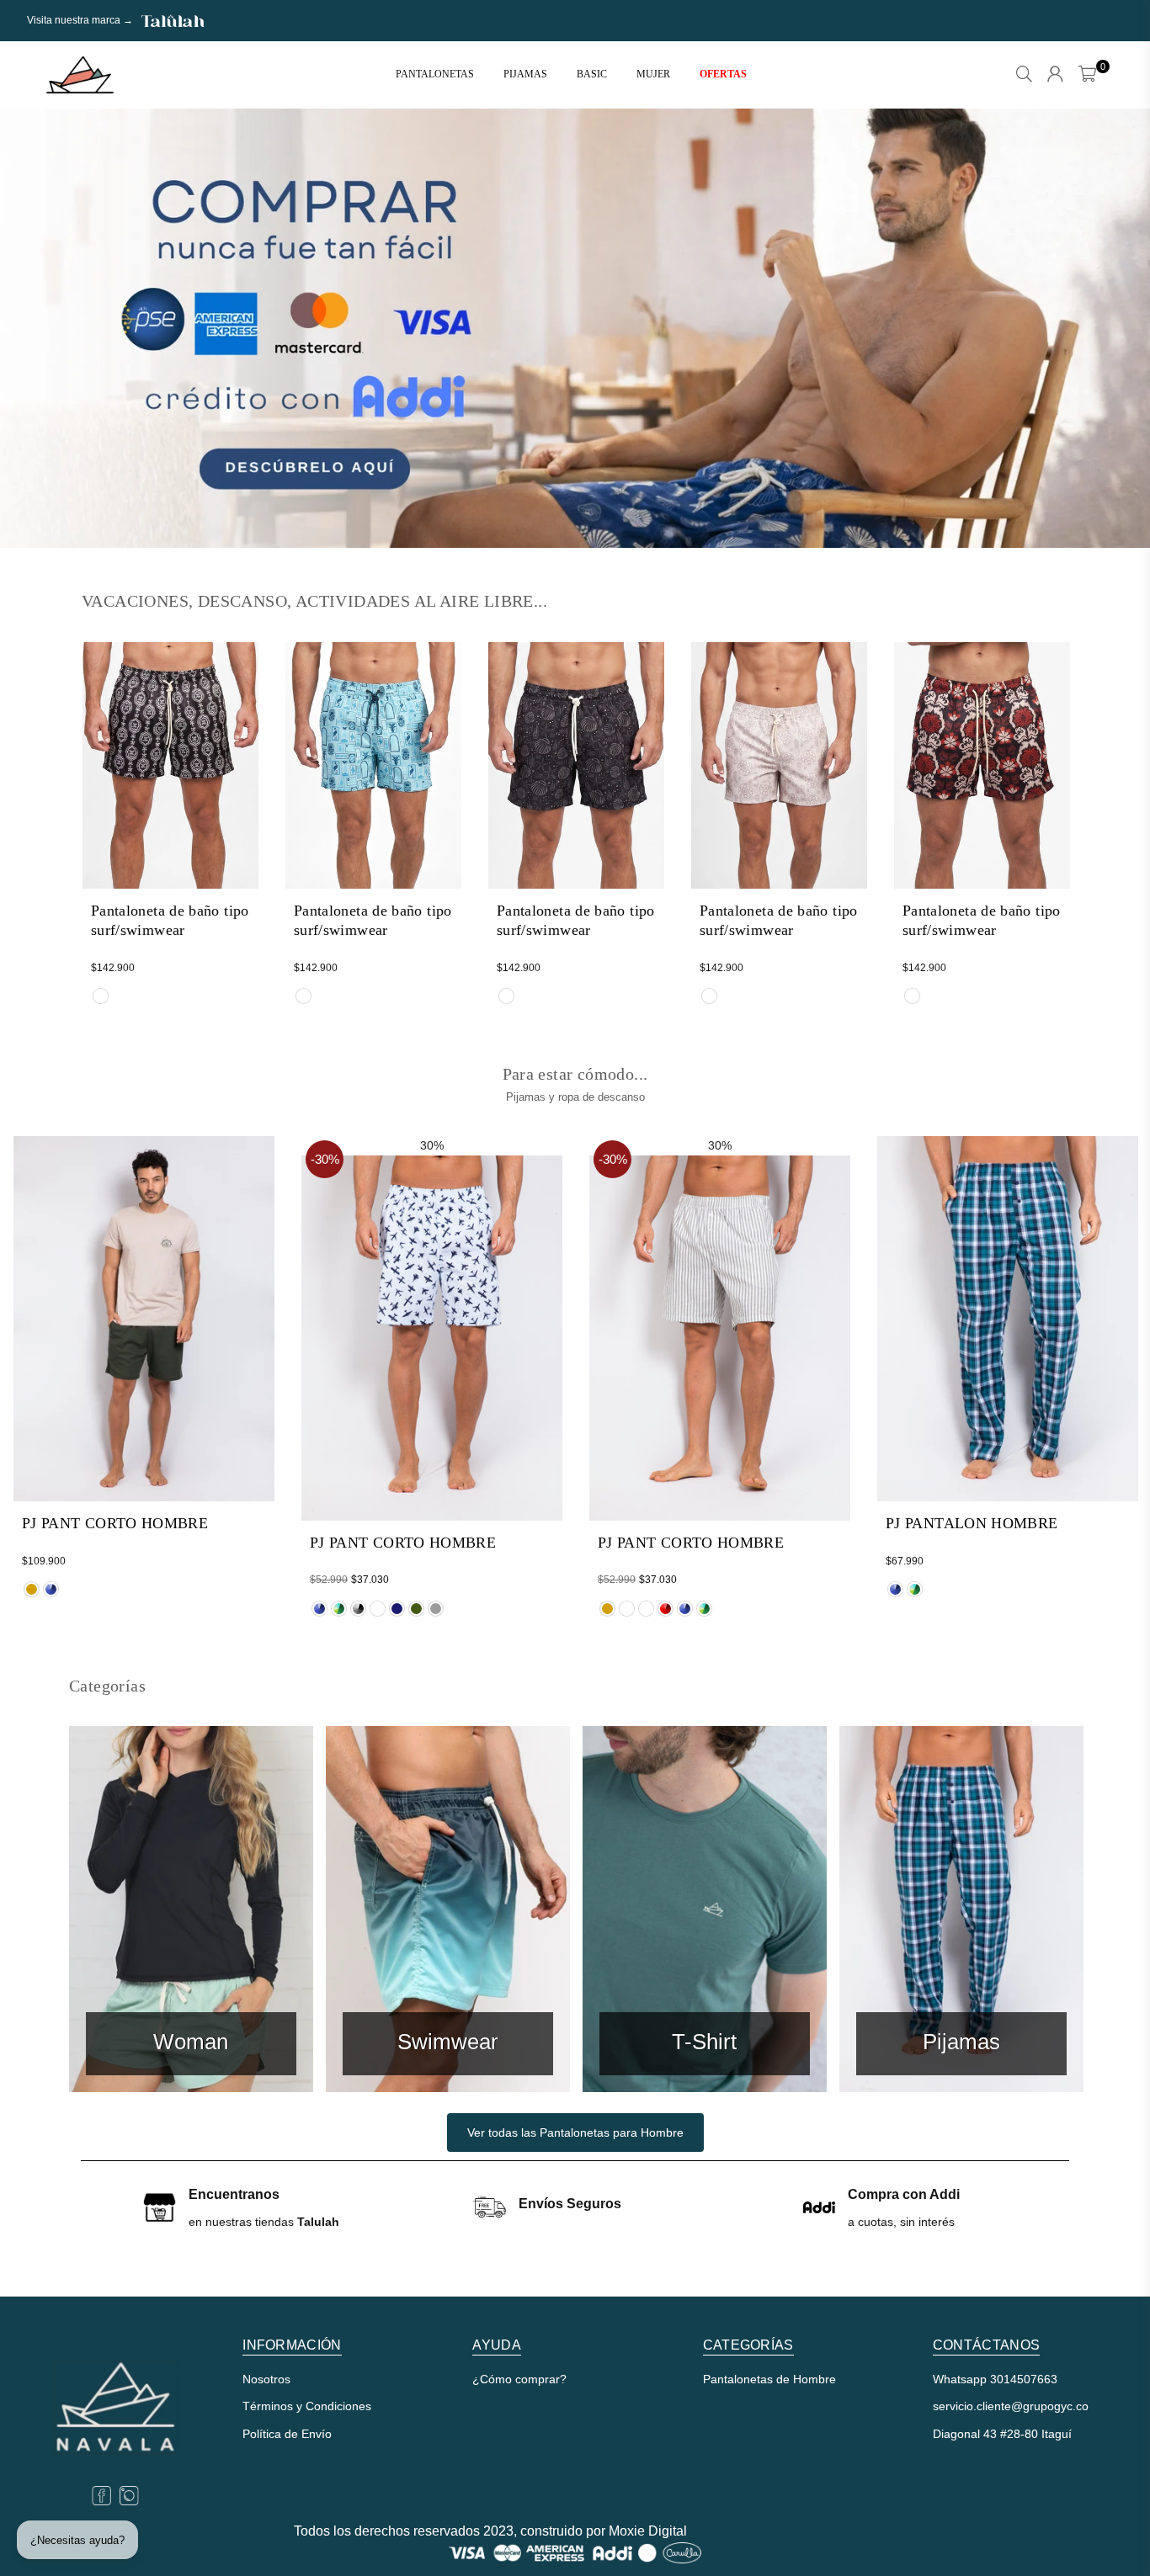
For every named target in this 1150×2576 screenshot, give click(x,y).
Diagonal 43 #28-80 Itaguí (1002, 2434)
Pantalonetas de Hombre (769, 2379)
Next (1108, 328)
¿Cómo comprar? (519, 2379)
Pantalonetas (435, 74)
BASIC (592, 74)
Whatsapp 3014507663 (995, 2379)
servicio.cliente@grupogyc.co (1011, 2406)
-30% (325, 1159)
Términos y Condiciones (307, 2406)
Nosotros (266, 2379)
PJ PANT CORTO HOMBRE (115, 1523)
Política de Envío (287, 2434)
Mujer (653, 74)
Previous (42, 328)
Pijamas (525, 74)
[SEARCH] (1024, 75)
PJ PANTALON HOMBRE (972, 1523)
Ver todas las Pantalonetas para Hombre (575, 2133)
